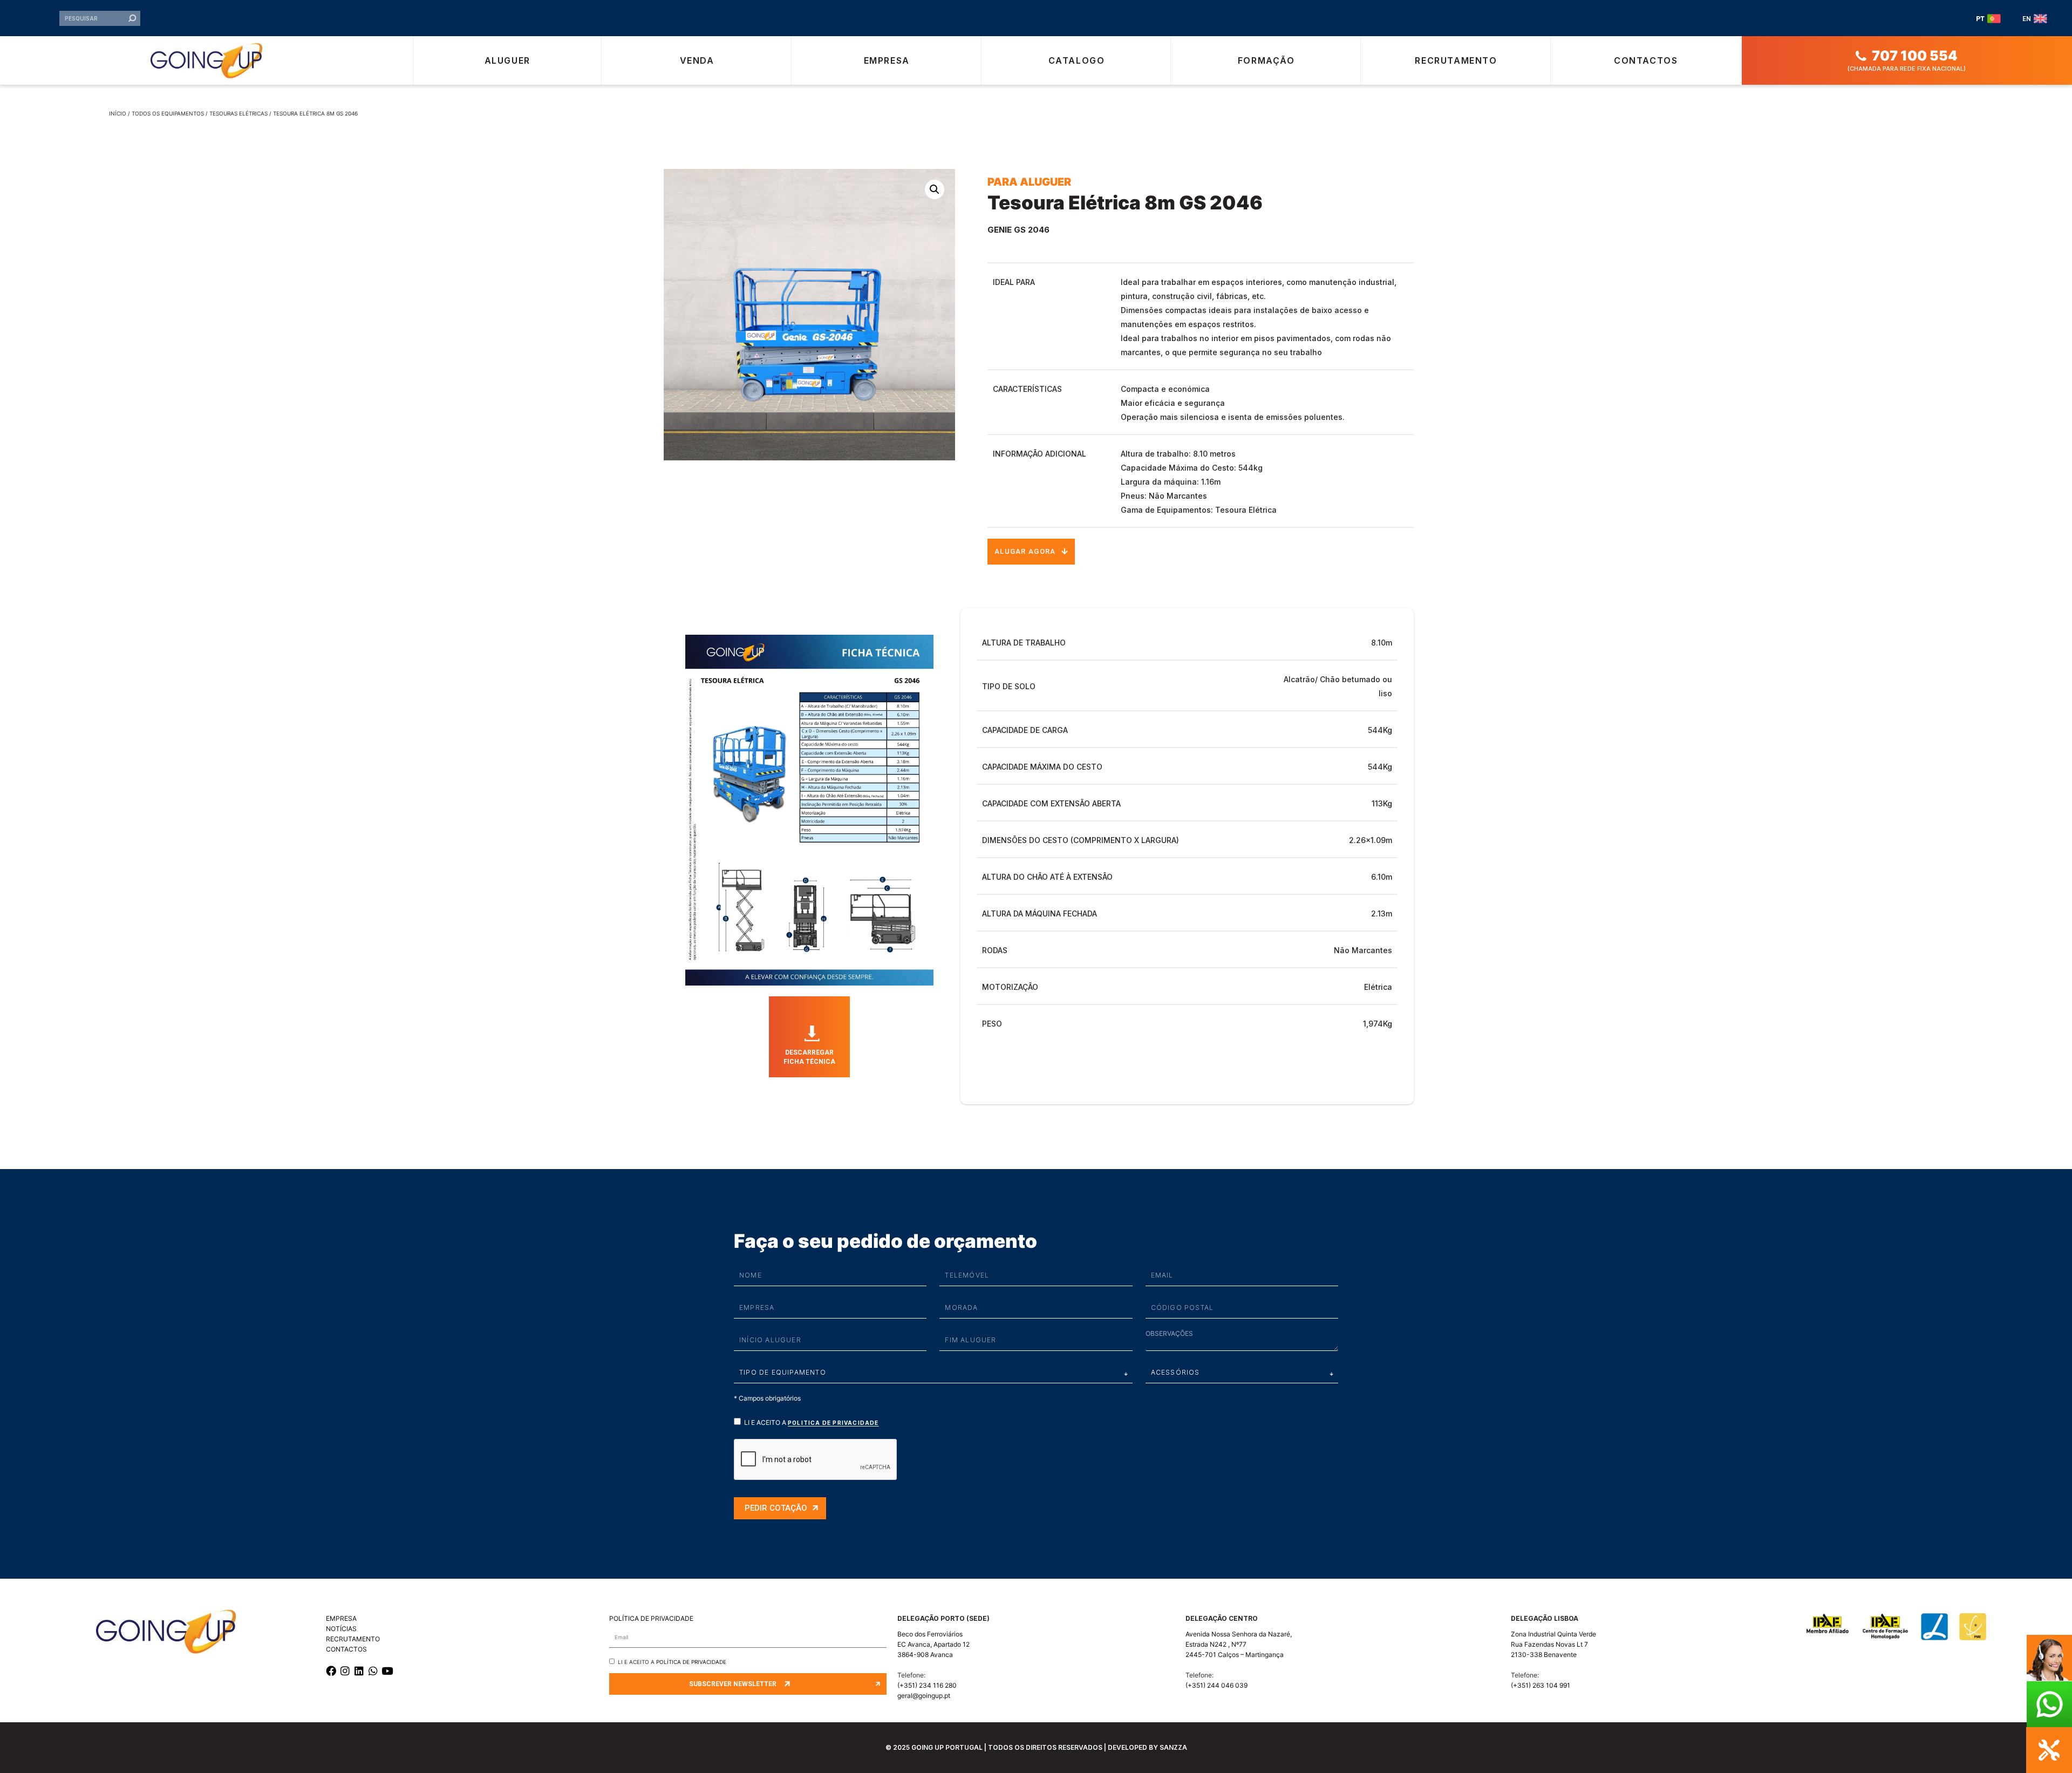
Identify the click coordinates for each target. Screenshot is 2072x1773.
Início (118, 113)
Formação (1266, 60)
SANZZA (1173, 1747)
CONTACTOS (346, 1649)
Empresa (887, 60)
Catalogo (1077, 60)
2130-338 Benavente (1544, 1655)
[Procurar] (132, 18)
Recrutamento (1456, 60)
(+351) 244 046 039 (1216, 1685)
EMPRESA (341, 1618)
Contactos (1646, 60)
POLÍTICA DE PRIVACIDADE (651, 1618)
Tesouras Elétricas (238, 113)
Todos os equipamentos (168, 113)
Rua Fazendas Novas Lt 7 (1549, 1644)
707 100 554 (1915, 56)
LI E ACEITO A (812, 1422)
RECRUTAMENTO (353, 1639)
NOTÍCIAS (341, 1629)
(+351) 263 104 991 (1541, 1685)
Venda (697, 60)
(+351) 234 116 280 (927, 1685)
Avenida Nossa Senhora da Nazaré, (1239, 1634)
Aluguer (507, 60)
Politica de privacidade (833, 1423)
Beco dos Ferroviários (930, 1634)
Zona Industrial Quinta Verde (1553, 1634)
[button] (935, 189)
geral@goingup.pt (924, 1696)
